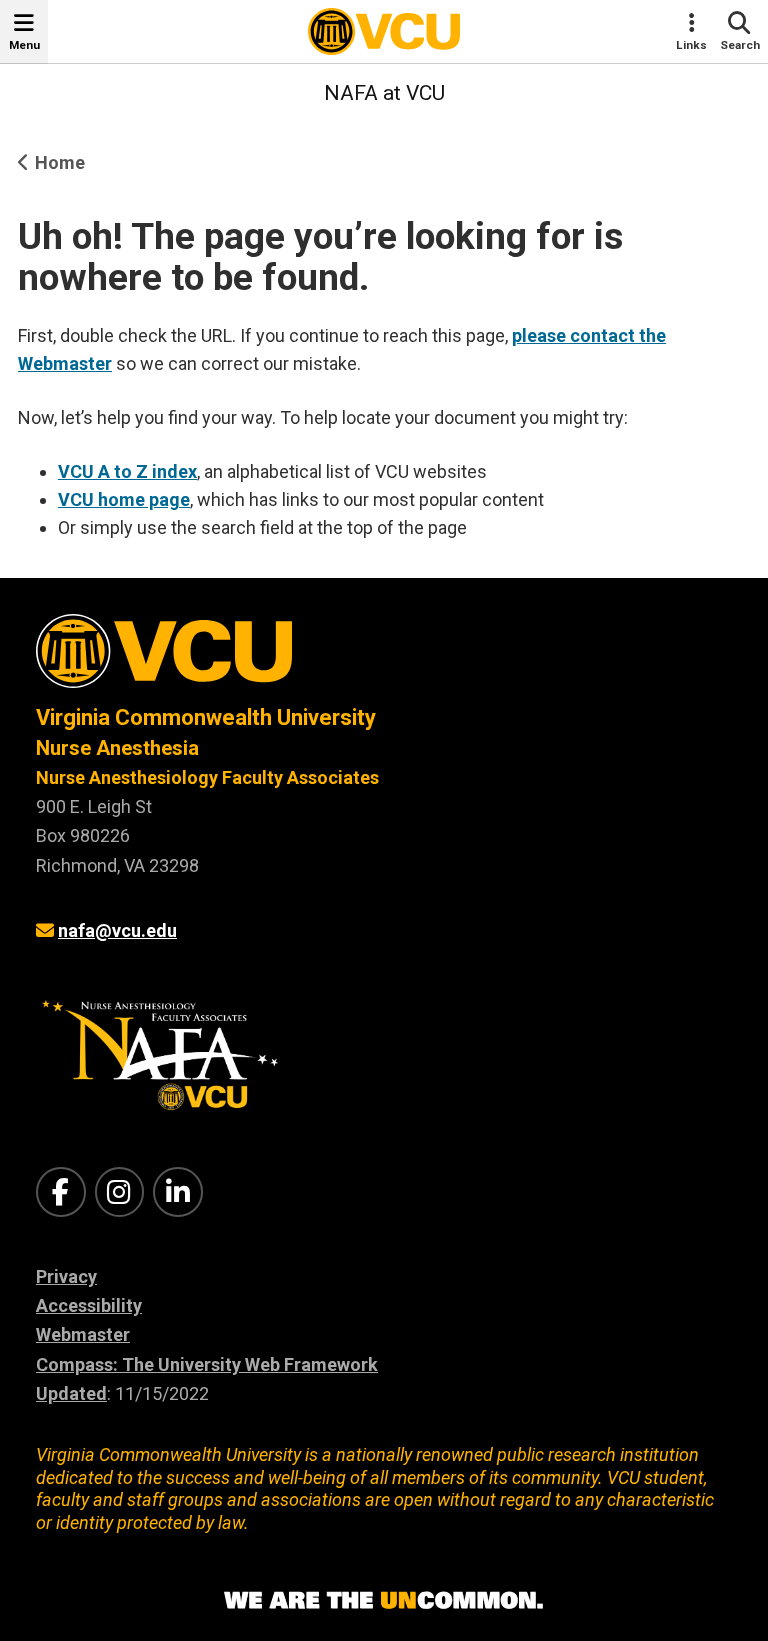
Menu (24, 45)
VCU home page (124, 499)
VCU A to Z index (127, 471)
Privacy (66, 1276)
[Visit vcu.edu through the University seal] (384, 658)
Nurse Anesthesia (117, 748)
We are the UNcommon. (384, 1601)
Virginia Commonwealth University (206, 717)
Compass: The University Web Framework (207, 1364)
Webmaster (83, 1334)
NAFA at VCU (384, 93)
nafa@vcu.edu (117, 930)
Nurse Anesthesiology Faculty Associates (207, 777)
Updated (71, 1393)
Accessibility (89, 1305)
